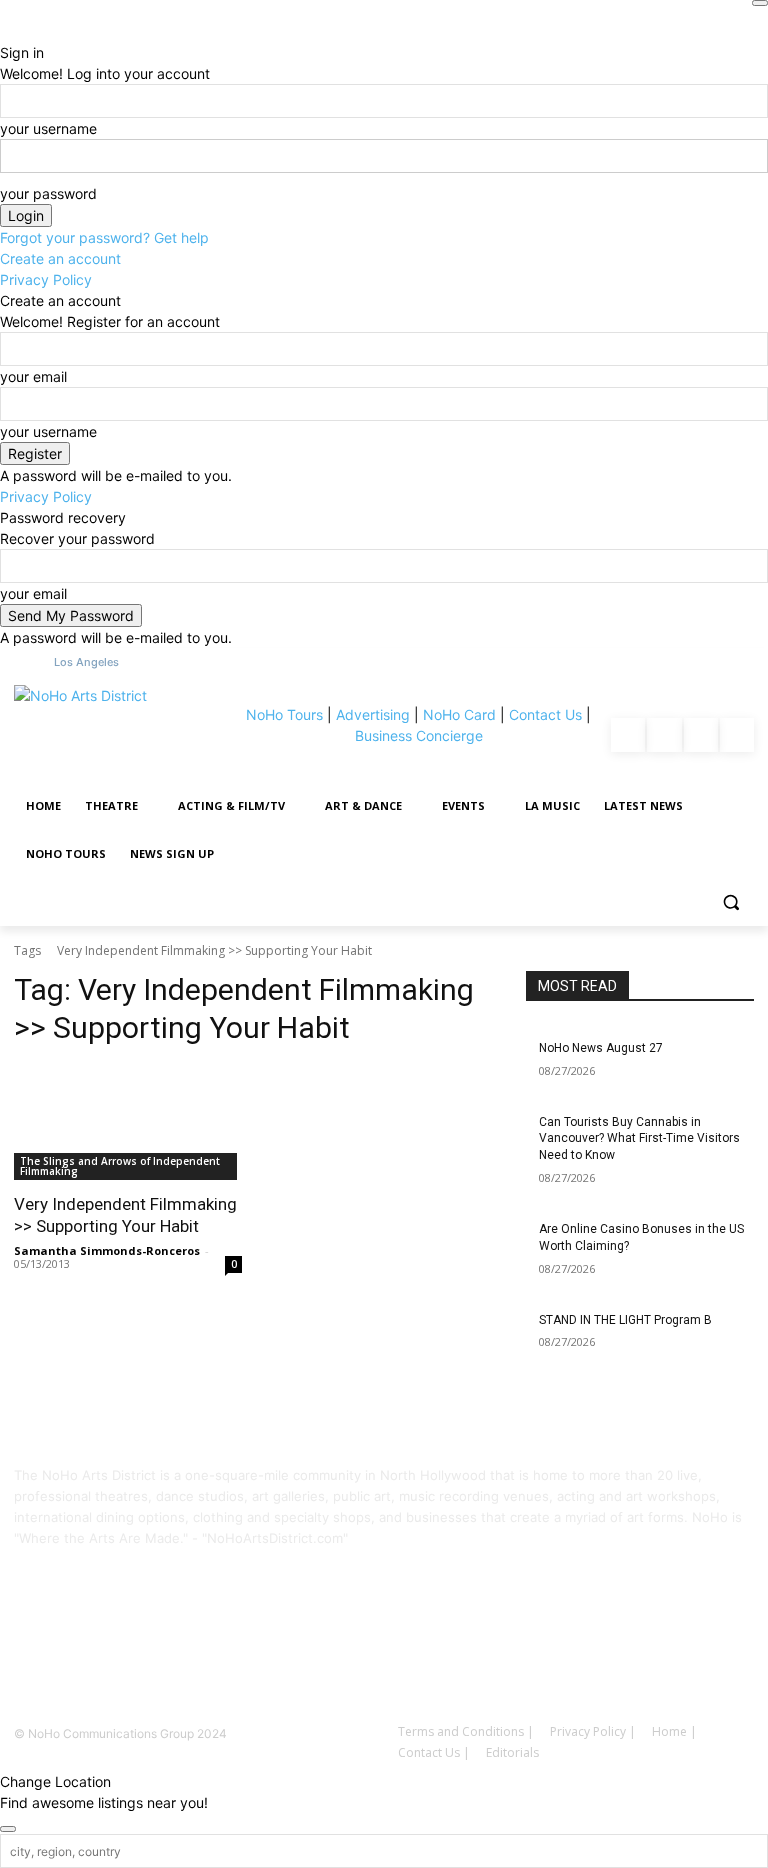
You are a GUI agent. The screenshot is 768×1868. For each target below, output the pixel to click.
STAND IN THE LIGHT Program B (625, 1320)
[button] (730, 902)
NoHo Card (459, 714)
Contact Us (545, 714)
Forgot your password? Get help (104, 237)
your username (48, 128)
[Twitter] (737, 735)
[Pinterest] (701, 735)
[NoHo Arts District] (123, 735)
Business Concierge (419, 735)
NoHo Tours (284, 714)
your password (48, 193)
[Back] (5, 31)
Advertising (373, 714)
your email (33, 376)
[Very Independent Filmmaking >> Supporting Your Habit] (128, 1123)
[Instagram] (664, 735)
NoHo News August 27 (601, 1048)
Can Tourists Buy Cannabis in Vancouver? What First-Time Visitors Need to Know (639, 1139)
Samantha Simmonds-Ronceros (107, 1250)
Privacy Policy (46, 279)
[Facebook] (628, 735)
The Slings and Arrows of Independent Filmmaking (120, 1166)
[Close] (760, 3)
